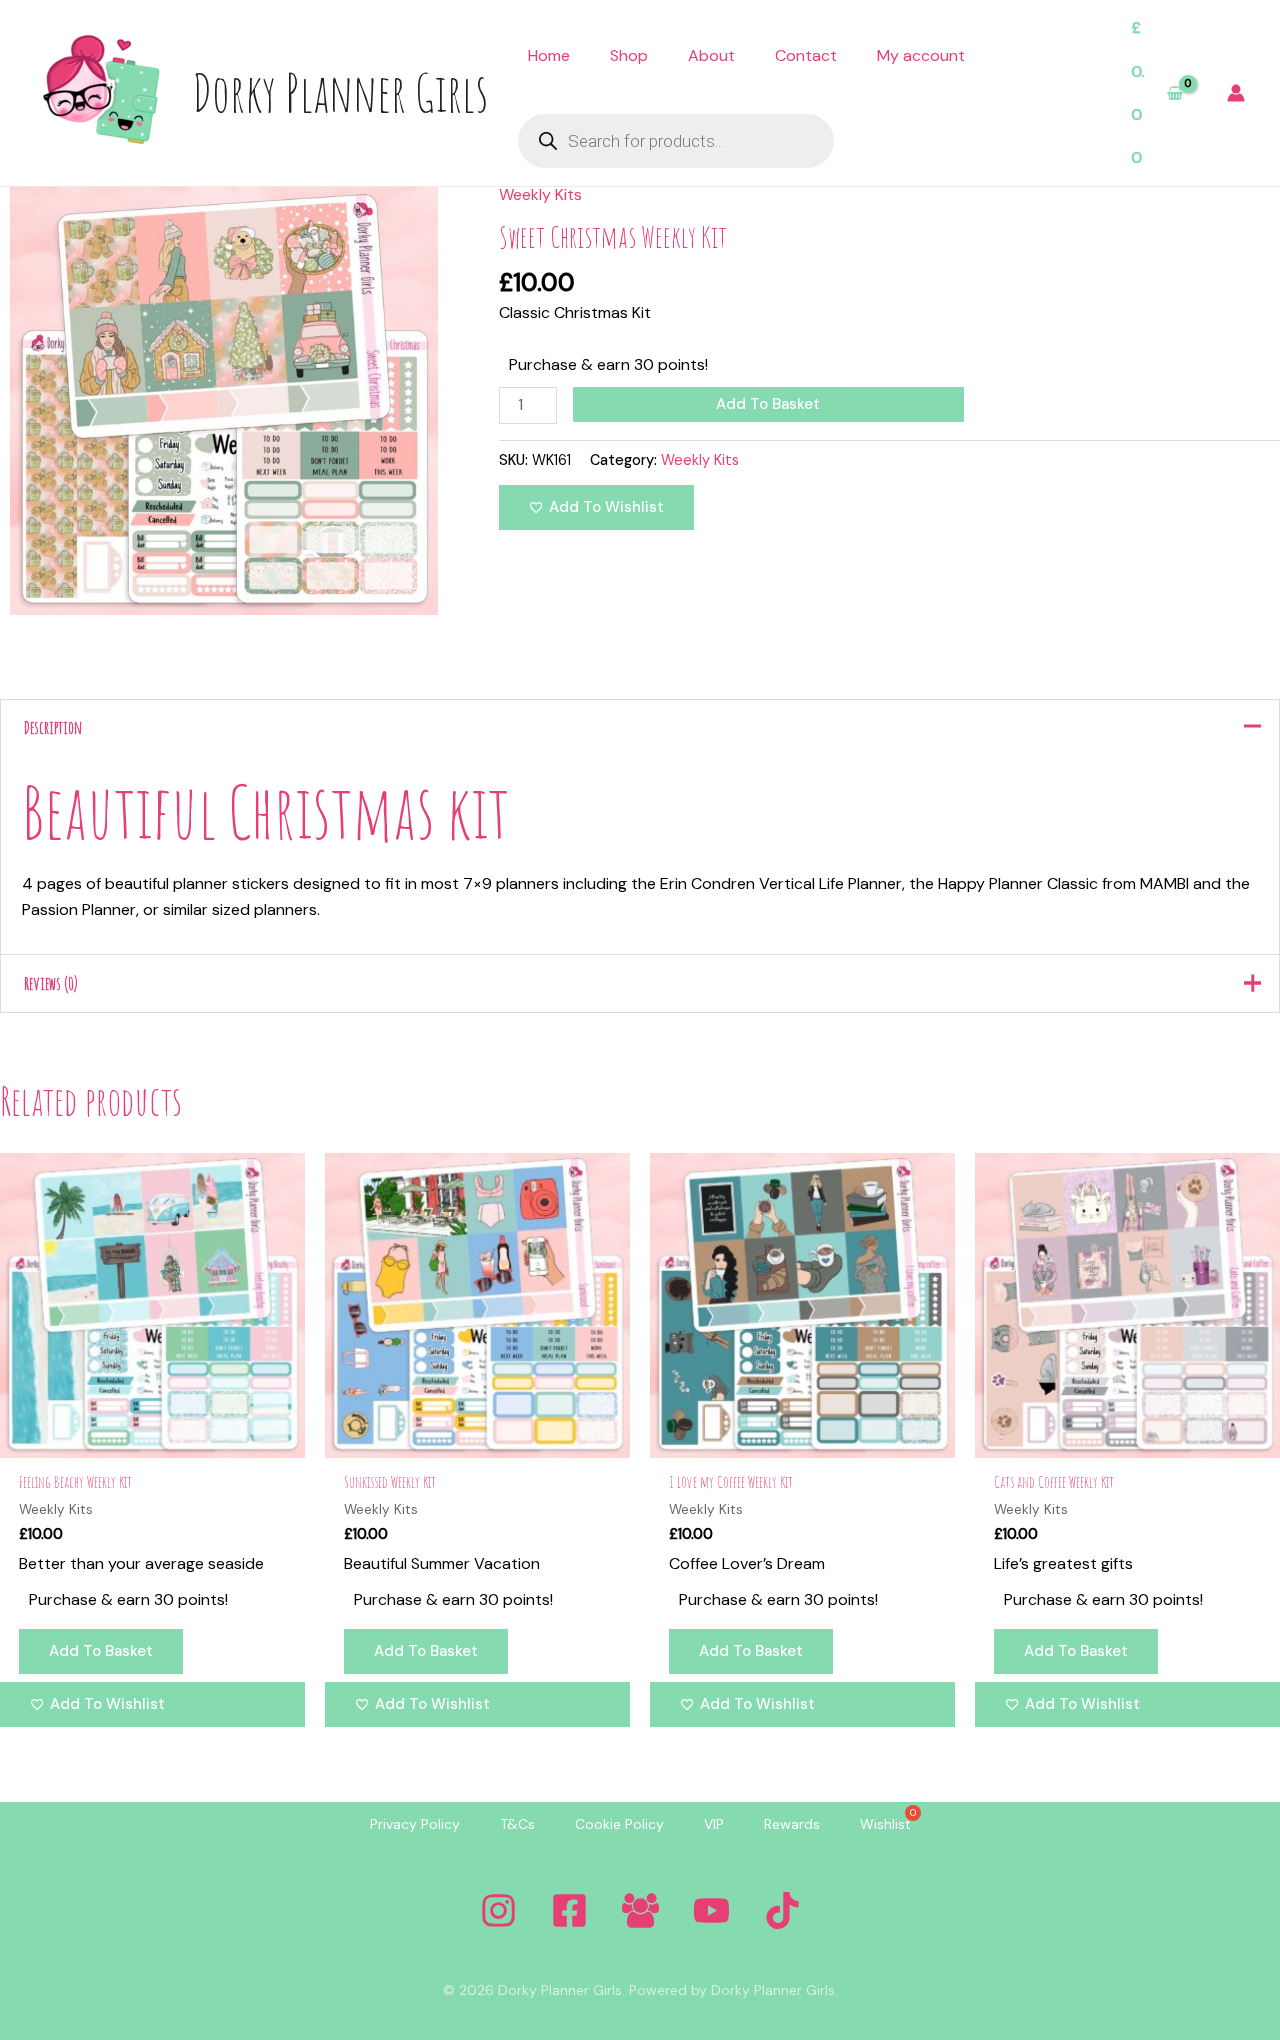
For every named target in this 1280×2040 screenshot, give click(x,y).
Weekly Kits (540, 194)
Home (549, 55)
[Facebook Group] (640, 1910)
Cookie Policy (619, 1824)
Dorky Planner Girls (340, 92)
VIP (714, 1824)
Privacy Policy (415, 1824)
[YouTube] (711, 1910)
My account (921, 55)
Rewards (792, 1824)
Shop (629, 55)
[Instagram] (498, 1910)
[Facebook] (569, 1910)
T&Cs (517, 1824)
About (711, 55)
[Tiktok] (782, 1910)
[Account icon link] (1236, 93)
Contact (806, 55)
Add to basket (768, 404)
